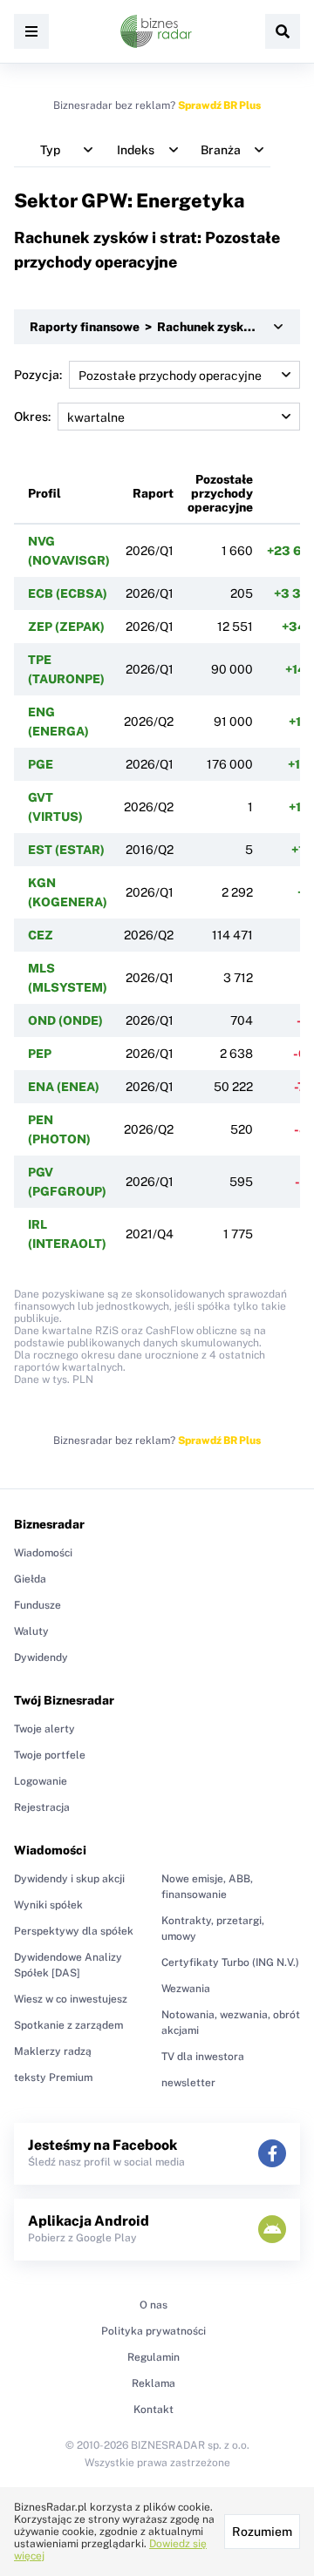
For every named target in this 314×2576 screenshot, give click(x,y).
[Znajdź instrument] (283, 31)
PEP (40, 1054)
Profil (44, 493)
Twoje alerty (44, 1729)
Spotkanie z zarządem (68, 2025)
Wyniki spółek (48, 1905)
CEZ (41, 935)
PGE (41, 764)
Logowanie (41, 1781)
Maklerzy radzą (53, 2051)
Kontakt (154, 2410)
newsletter (188, 2083)
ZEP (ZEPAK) (66, 627)
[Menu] (31, 31)
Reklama (154, 2383)
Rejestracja (42, 1807)
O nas (154, 2305)
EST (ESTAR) (66, 850)
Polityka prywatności (154, 2331)
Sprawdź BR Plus (219, 105)
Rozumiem (262, 2532)
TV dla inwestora (203, 2057)
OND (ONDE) (65, 1020)
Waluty (31, 1631)
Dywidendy (41, 1657)
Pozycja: (38, 375)
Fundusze (38, 1605)
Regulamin (154, 2357)
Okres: (32, 417)
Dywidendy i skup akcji (69, 1879)
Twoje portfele (50, 1755)
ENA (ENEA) (64, 1087)
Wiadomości (43, 1553)
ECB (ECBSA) (68, 593)
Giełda (30, 1579)
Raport (153, 493)
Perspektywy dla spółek (74, 1931)
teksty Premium (53, 2078)
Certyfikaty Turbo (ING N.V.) (230, 1963)
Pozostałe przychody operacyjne (220, 493)
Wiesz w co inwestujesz (71, 1999)
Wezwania (186, 1989)
